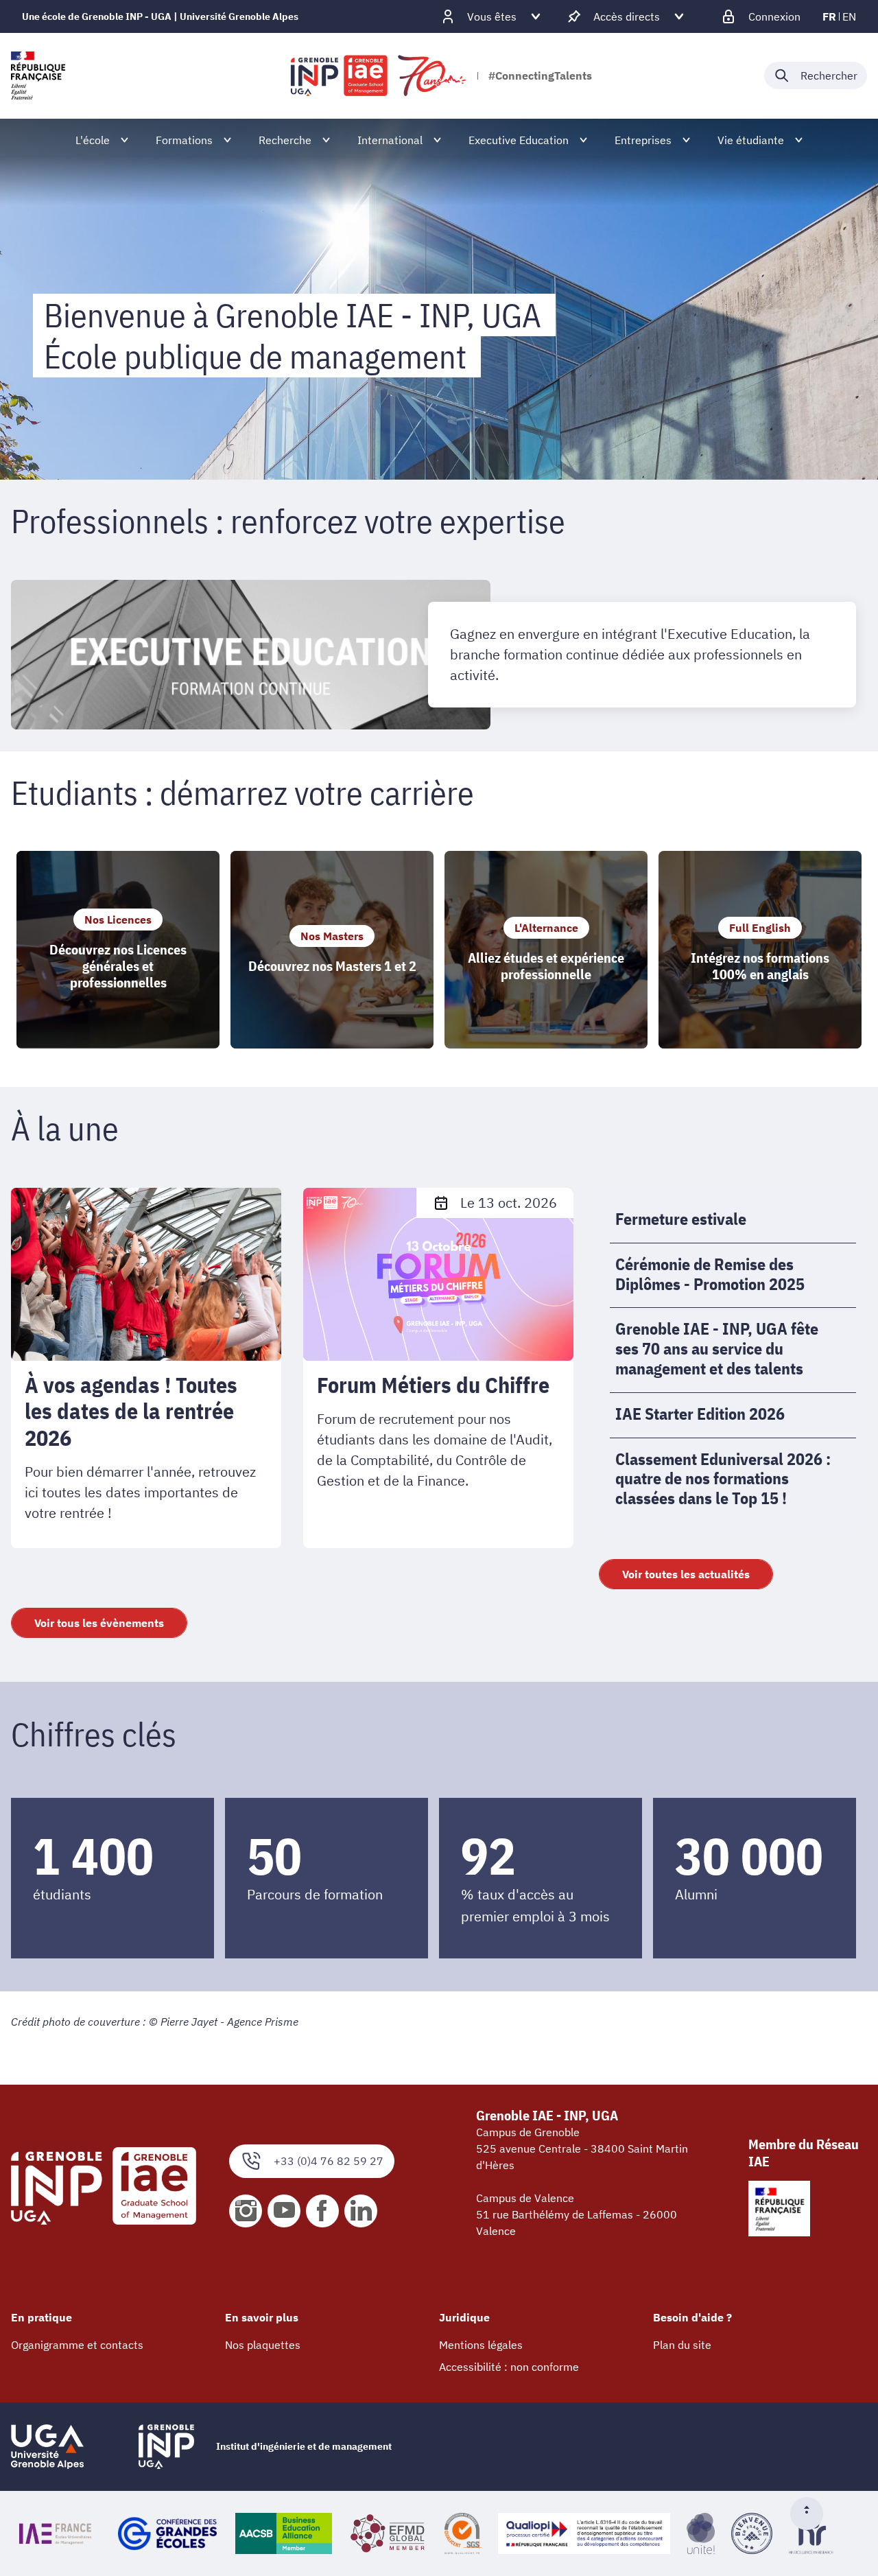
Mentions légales (481, 2345)
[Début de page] (812, 2514)
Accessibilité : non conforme (509, 2367)
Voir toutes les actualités (686, 1574)
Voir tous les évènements (99, 1623)
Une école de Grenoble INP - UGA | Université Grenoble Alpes (160, 16)
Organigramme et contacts (77, 2345)
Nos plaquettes (263, 2345)
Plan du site (682, 2345)
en (849, 16)
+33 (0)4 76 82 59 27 (329, 2161)
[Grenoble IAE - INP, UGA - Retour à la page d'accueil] (379, 75)
